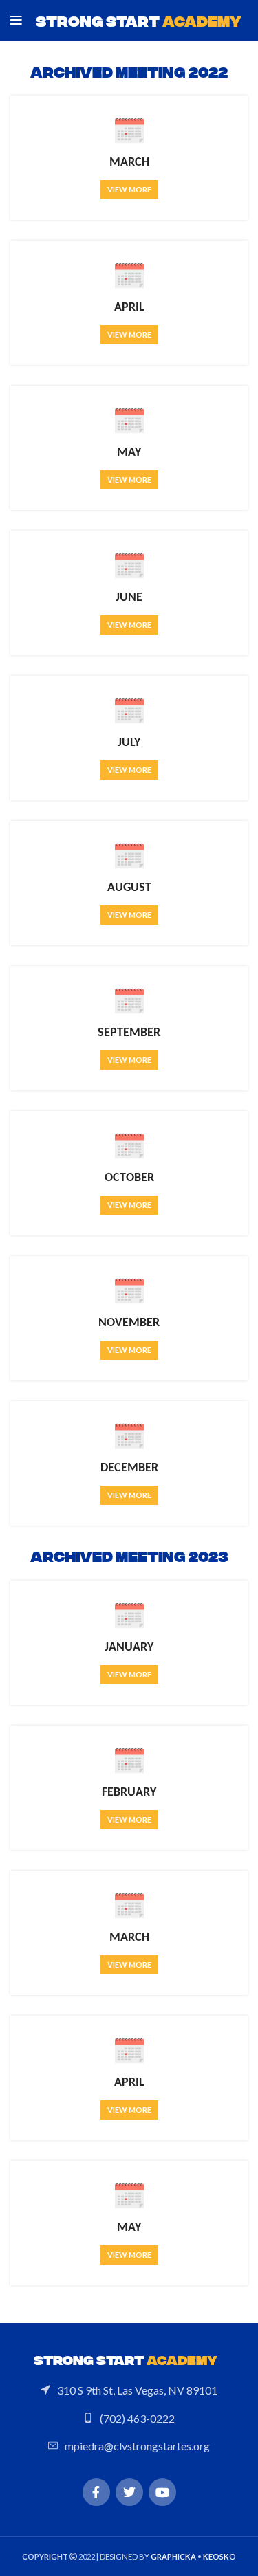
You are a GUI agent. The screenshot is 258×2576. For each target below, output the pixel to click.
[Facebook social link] (96, 2492)
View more (129, 189)
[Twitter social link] (129, 2492)
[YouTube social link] (162, 2492)
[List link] (129, 2390)
